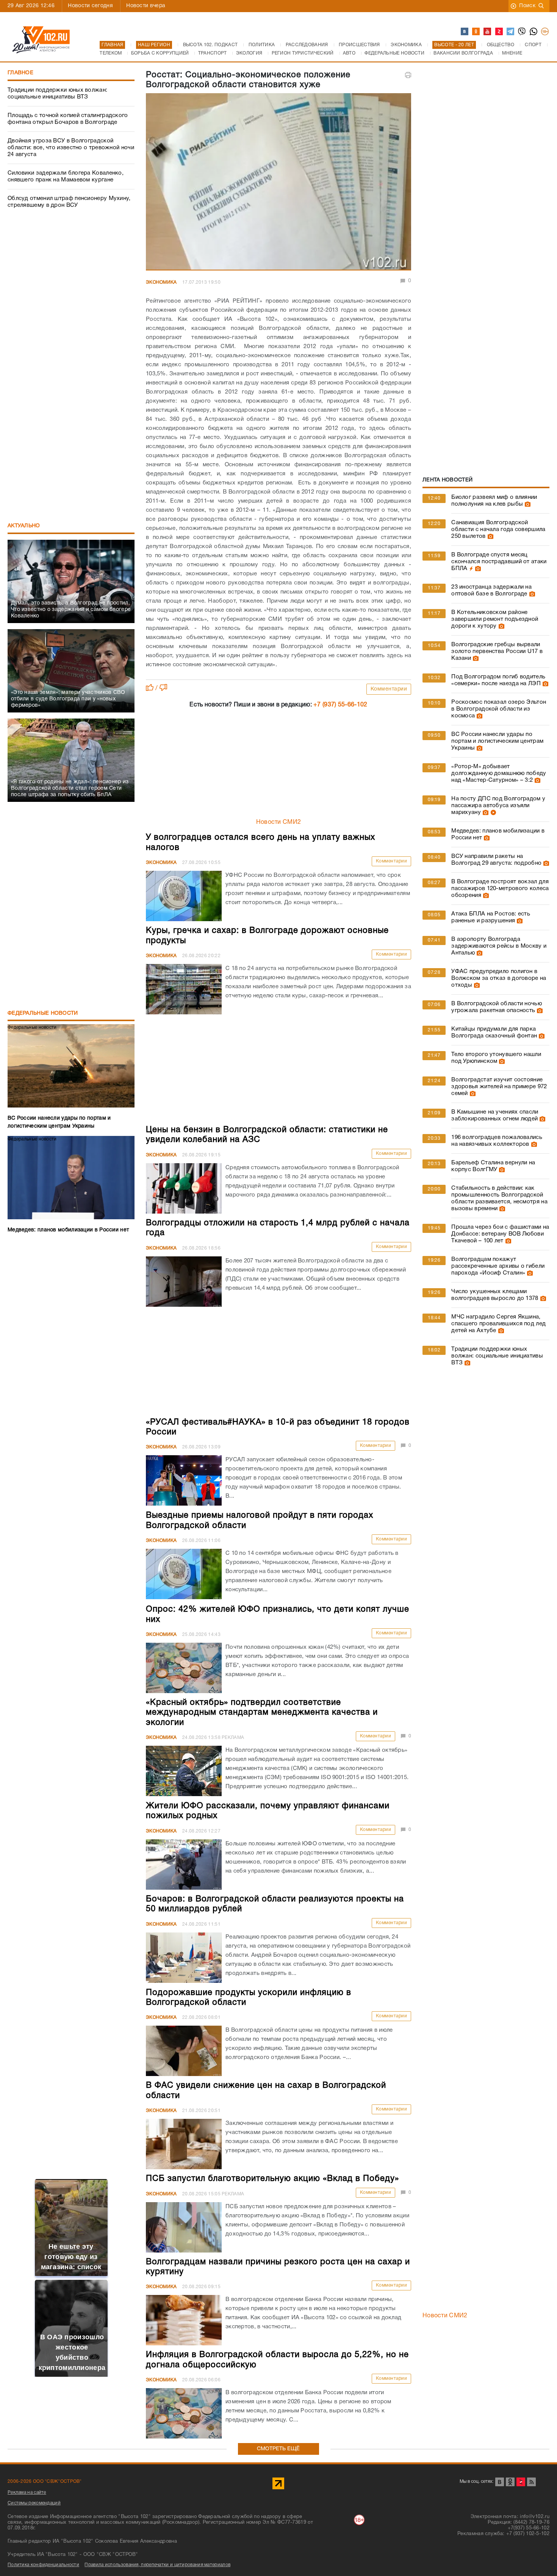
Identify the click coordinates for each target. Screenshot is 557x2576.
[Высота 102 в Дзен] (499, 32)
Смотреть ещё (278, 2449)
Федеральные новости (43, 1013)
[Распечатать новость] (408, 75)
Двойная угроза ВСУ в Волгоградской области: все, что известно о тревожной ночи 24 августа (71, 148)
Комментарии (389, 689)
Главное (20, 73)
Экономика (161, 282)
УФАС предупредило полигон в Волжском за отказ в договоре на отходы (499, 978)
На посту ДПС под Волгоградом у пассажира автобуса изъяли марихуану (498, 806)
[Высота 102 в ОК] (476, 32)
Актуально (24, 526)
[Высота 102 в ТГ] (511, 32)
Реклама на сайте (27, 2492)
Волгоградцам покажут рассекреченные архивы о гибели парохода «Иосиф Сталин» (498, 1266)
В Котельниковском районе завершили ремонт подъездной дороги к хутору (495, 619)
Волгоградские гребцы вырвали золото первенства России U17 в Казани (497, 651)
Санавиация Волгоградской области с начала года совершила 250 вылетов (498, 530)
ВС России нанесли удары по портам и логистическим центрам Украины (497, 741)
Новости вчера (146, 6)
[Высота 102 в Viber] (522, 32)
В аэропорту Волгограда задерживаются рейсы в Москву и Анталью (499, 946)
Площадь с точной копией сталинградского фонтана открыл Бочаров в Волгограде (68, 119)
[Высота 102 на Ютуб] (488, 32)
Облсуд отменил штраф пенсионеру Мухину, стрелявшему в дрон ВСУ (69, 202)
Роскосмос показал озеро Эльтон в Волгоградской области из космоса (499, 709)
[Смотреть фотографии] (527, 504)
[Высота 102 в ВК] (465, 32)
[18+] (545, 32)
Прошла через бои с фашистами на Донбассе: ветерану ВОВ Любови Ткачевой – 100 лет (500, 1234)
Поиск (527, 6)
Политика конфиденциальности (43, 2565)
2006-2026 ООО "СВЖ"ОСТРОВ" (45, 2481)
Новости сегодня (90, 6)
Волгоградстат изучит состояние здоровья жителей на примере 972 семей (499, 1087)
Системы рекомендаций (34, 2503)
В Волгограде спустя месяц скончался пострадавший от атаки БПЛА (499, 562)
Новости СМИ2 (279, 822)
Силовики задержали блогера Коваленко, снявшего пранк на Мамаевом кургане (66, 177)
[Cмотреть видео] (492, 812)
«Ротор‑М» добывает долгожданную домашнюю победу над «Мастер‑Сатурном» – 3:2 (499, 773)
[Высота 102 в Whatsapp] (534, 32)
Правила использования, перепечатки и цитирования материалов (157, 2565)
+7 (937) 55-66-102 (340, 705)
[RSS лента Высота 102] (531, 2482)
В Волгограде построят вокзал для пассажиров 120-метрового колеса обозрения (500, 889)
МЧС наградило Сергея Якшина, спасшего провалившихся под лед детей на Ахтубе (498, 1324)
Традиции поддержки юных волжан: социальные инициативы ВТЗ (57, 94)
